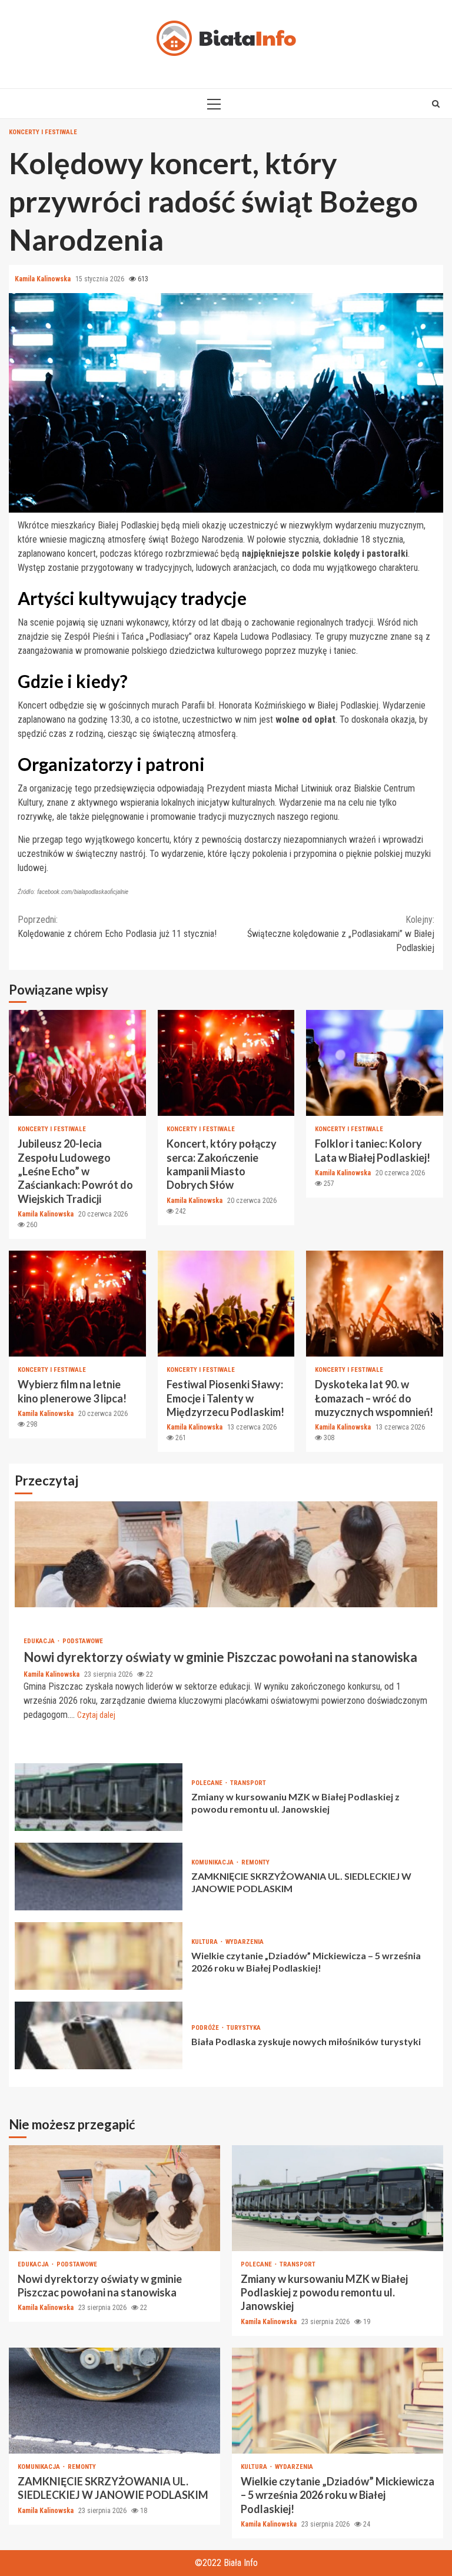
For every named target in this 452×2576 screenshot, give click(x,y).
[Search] (436, 104)
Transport (248, 1783)
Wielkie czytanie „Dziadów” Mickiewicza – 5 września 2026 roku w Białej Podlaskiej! (99, 1956)
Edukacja (40, 1641)
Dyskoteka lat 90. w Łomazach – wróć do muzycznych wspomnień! (375, 1304)
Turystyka (244, 2028)
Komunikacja (213, 1862)
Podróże (206, 2028)
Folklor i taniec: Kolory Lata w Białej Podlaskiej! (375, 1063)
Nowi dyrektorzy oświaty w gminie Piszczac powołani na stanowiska (226, 1554)
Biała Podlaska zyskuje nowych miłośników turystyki (99, 2035)
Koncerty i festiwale (43, 132)
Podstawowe (83, 1641)
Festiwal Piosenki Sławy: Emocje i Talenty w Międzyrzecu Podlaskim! (226, 1304)
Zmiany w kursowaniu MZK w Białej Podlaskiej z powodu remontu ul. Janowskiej (99, 1797)
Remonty (255, 1862)
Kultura (205, 1942)
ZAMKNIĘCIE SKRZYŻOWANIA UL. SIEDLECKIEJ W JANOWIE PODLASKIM (99, 1877)
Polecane (208, 1783)
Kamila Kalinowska (44, 279)
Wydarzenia (245, 1942)
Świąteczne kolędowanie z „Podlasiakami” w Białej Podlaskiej (341, 934)
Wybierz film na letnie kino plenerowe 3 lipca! (77, 1304)
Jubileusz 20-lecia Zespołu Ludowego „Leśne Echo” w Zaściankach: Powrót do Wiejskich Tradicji (77, 1063)
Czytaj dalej (96, 1715)
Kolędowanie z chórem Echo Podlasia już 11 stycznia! (117, 927)
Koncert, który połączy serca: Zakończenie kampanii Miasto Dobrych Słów (226, 1063)
